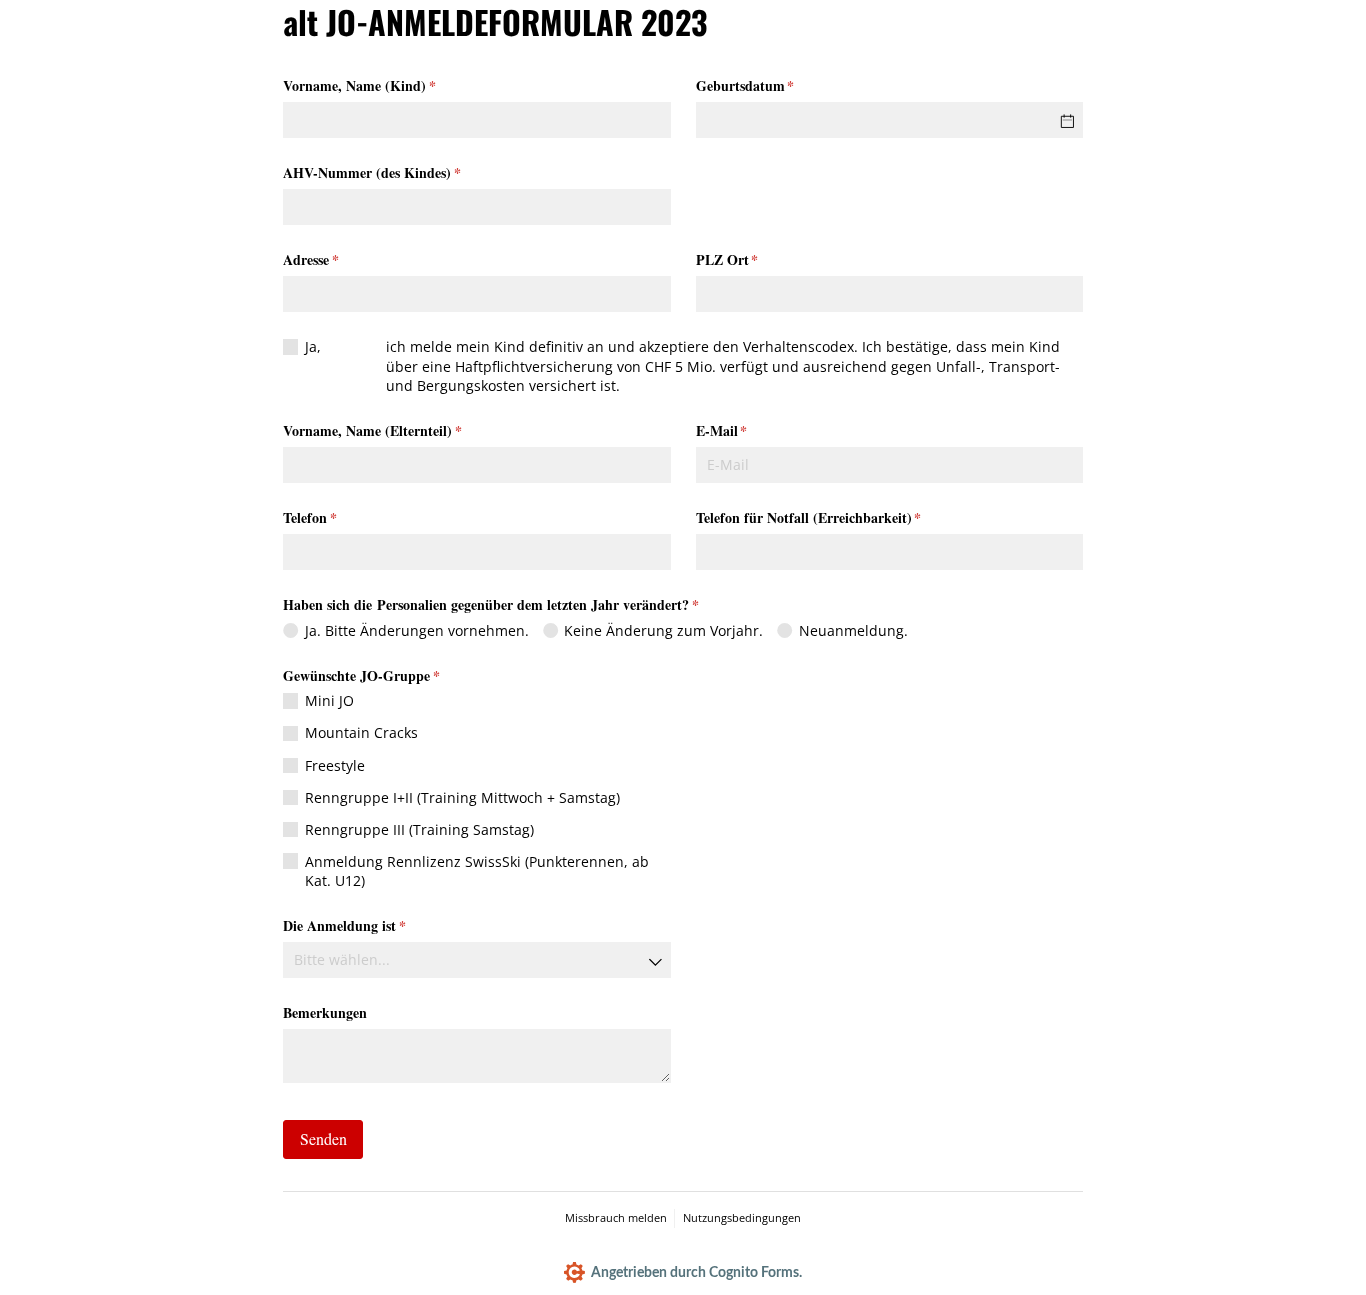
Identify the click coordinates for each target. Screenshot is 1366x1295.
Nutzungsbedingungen (742, 1217)
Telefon (346, 517)
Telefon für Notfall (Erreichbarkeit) (845, 517)
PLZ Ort (763, 259)
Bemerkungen (325, 1012)
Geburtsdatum (781, 85)
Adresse (347, 259)
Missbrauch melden (616, 1217)
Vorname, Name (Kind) (395, 85)
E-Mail (758, 430)
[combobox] (477, 960)
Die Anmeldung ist (380, 925)
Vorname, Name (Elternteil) (408, 430)
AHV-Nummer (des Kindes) (408, 172)
